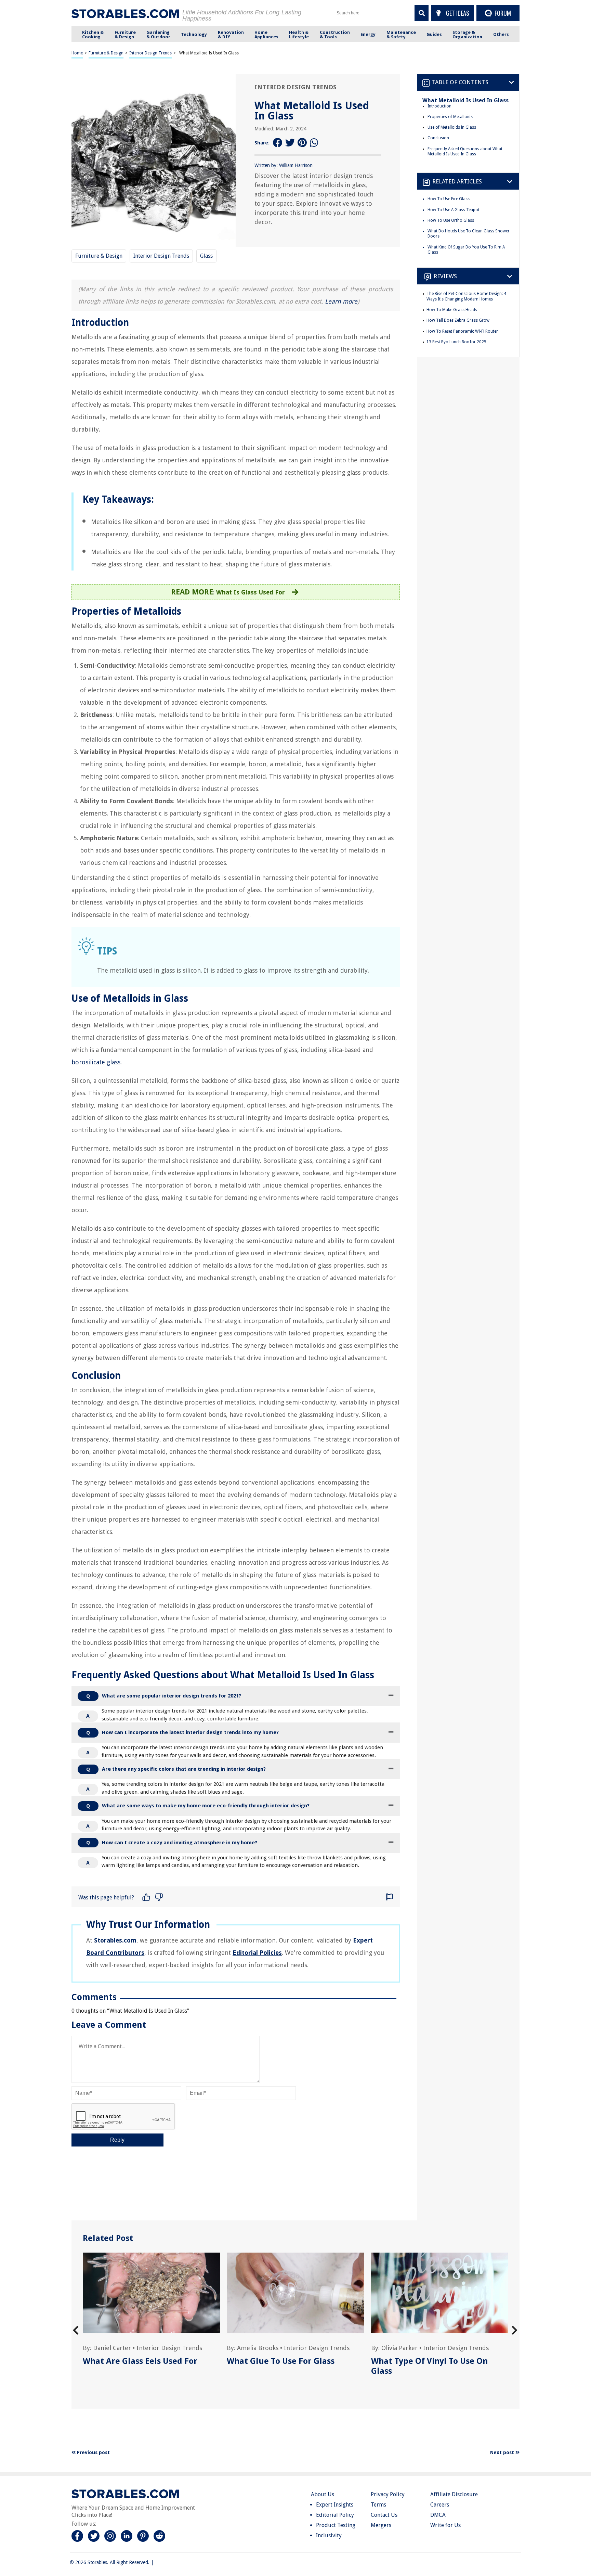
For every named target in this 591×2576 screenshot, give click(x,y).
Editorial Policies (257, 1953)
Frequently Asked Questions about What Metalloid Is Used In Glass (465, 152)
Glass (206, 256)
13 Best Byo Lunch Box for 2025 (456, 342)
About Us (323, 2494)
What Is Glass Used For (251, 592)
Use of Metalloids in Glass (452, 127)
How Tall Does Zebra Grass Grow (458, 321)
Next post (503, 2452)
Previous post (93, 2452)
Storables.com (115, 1940)
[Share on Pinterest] (302, 143)
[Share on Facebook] (278, 143)
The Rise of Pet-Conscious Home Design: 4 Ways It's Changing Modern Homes (466, 297)
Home (77, 53)
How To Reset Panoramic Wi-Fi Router (462, 331)
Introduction (439, 106)
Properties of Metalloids (450, 117)
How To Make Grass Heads (452, 310)
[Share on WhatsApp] (315, 143)
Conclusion (438, 138)
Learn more (341, 301)
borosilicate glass (96, 1062)
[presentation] (76, 2330)
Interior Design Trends (150, 53)
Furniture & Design (106, 53)
